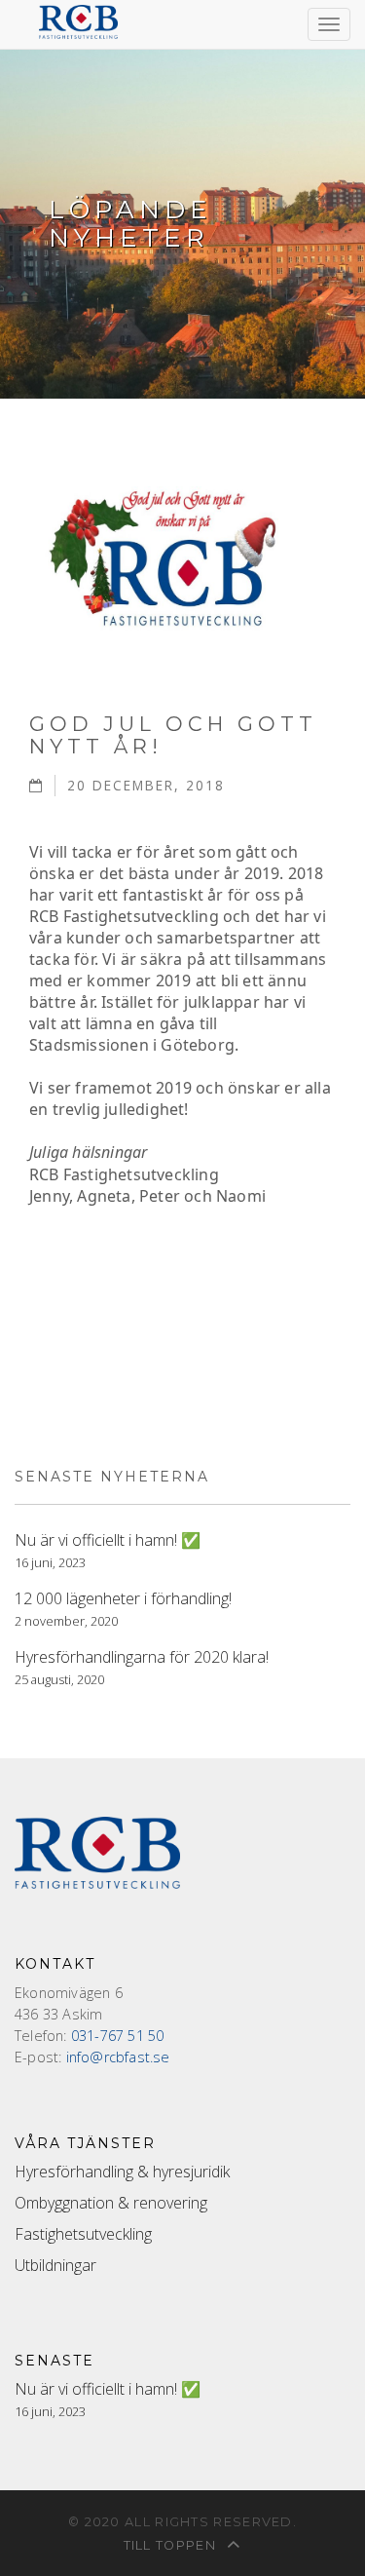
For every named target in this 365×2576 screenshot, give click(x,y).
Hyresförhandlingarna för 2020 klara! (142, 1657)
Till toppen (172, 2545)
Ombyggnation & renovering (111, 2203)
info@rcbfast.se (118, 2057)
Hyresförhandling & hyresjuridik (122, 2172)
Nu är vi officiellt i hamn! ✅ (108, 1540)
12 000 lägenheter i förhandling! (123, 1598)
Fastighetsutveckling (83, 2234)
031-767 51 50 (118, 2036)
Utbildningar (55, 2265)
